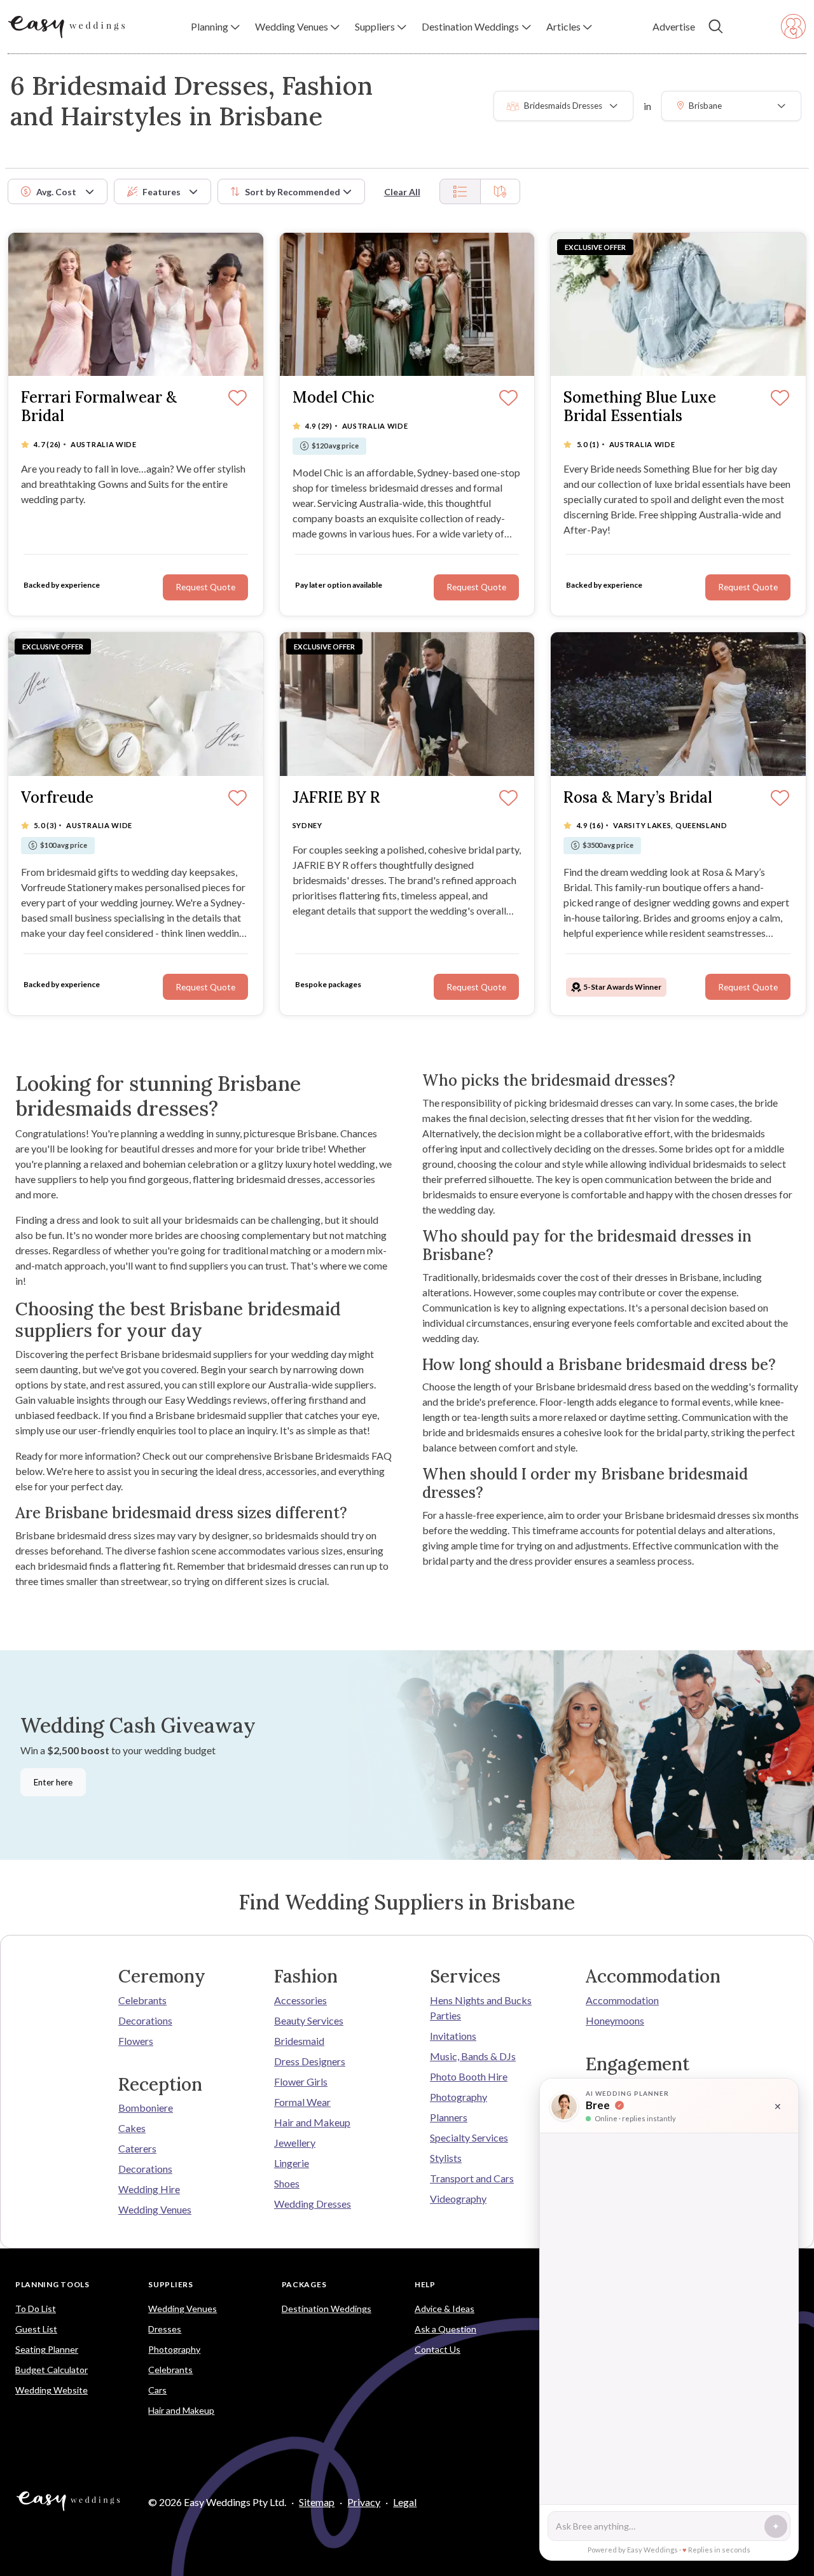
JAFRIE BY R (336, 798)
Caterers (137, 2148)
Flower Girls (301, 2081)
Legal (405, 2502)
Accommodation (622, 2000)
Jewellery (295, 2143)
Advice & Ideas (445, 2309)
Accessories (300, 2000)
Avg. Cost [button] (56, 192)
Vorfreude (57, 798)
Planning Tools (52, 2284)
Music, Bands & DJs (473, 2056)
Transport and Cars (472, 2178)
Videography (458, 2199)
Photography (459, 2097)
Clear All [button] (402, 192)
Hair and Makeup (312, 2122)
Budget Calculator (52, 2370)
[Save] (238, 399)
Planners (449, 2117)
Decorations (145, 2020)
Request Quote (205, 587)
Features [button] (162, 192)
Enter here (53, 1782)
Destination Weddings (327, 2309)
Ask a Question (445, 2329)
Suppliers (170, 2284)
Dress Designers (310, 2061)
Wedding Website (52, 2390)
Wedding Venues (155, 2209)
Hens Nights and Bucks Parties (481, 2008)
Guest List (36, 2329)
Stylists (446, 2158)
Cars (157, 2390)
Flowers (136, 2041)
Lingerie (292, 2163)
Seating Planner (47, 2349)
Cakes (132, 2128)
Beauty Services (309, 2020)
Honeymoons (615, 2020)
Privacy (364, 2502)
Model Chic (334, 398)
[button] (215, 27)
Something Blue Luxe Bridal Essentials (640, 407)
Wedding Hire (149, 2189)
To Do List (36, 2309)
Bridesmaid (299, 2041)
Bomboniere (146, 2108)
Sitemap (317, 2502)
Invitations (453, 2036)
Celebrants (142, 2000)
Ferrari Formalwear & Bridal (99, 407)
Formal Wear (302, 2102)
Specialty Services (469, 2137)
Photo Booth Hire (469, 2076)
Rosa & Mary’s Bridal (638, 798)
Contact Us (438, 2349)
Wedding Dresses (313, 2204)
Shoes (287, 2183)
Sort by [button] (293, 192)
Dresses (165, 2329)
